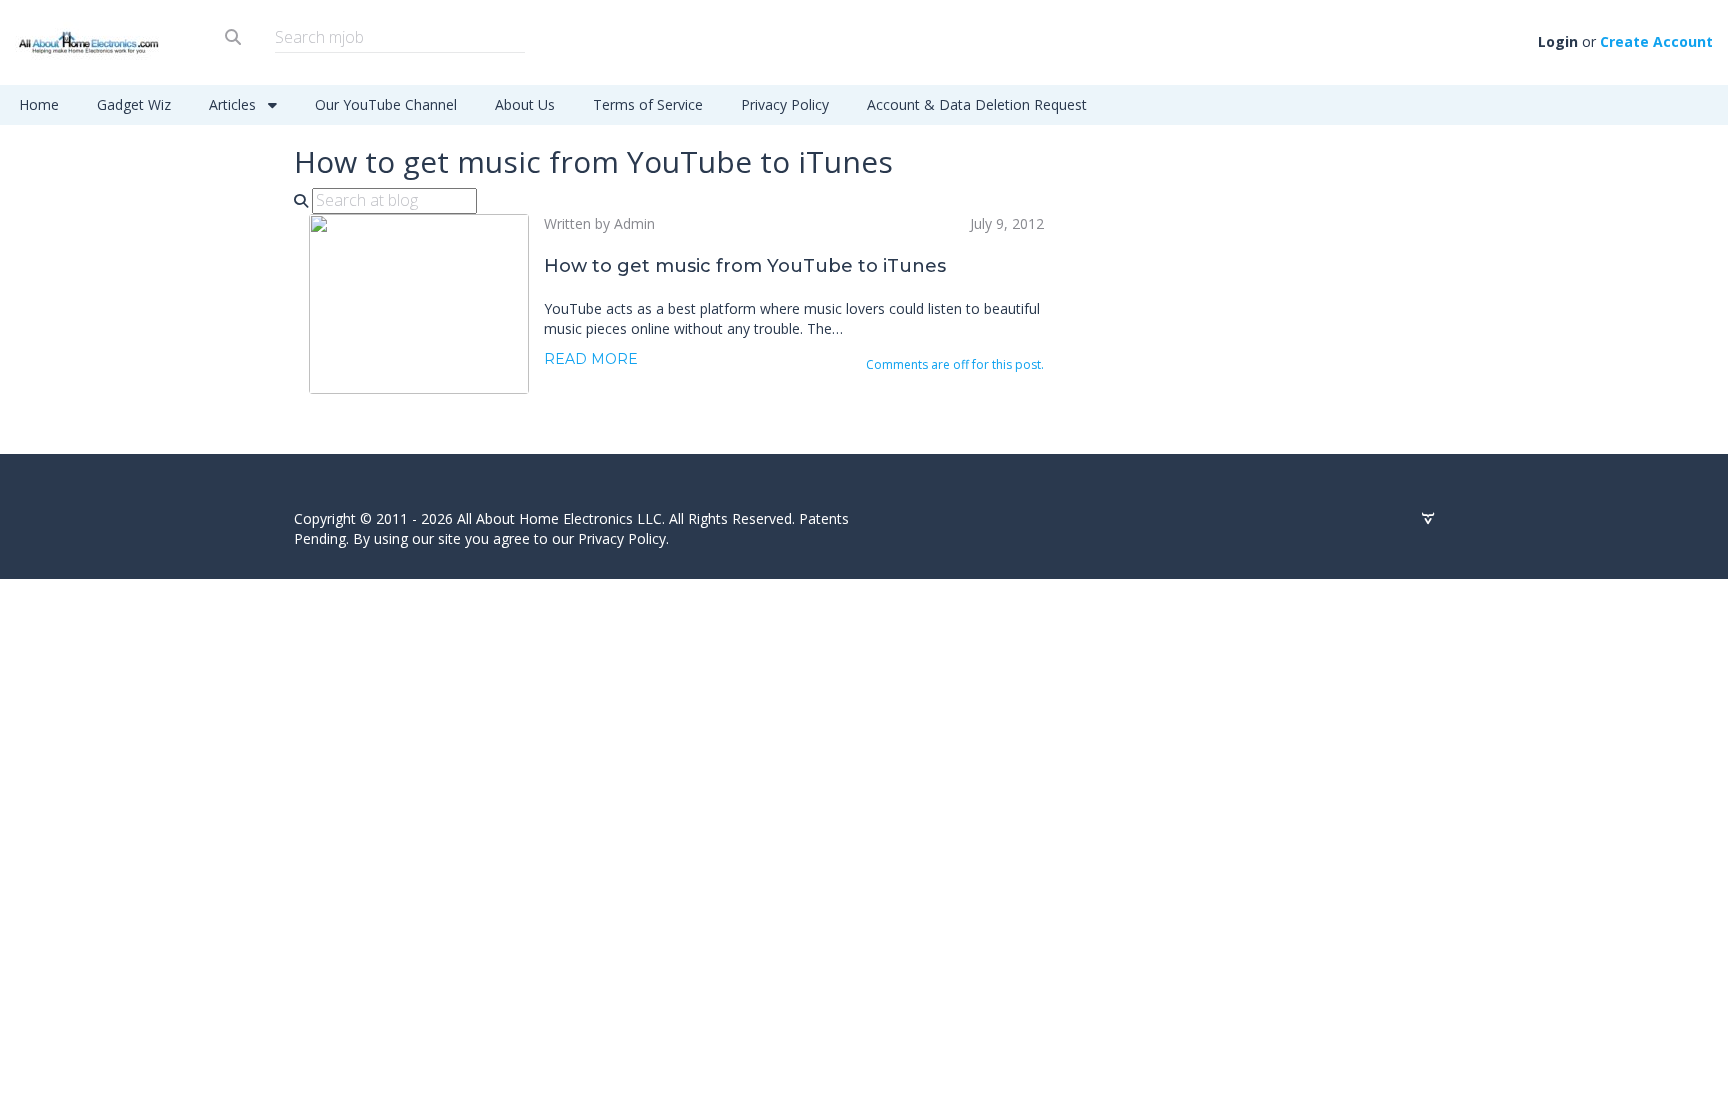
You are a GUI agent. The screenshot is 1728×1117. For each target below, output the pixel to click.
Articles (234, 104)
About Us (525, 104)
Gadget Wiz (134, 104)
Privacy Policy (785, 104)
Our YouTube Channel (386, 104)
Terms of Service (648, 104)
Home (39, 104)
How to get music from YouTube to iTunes (745, 266)
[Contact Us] (1428, 519)
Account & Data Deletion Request (977, 104)
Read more (591, 359)
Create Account (1656, 41)
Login (1558, 41)
